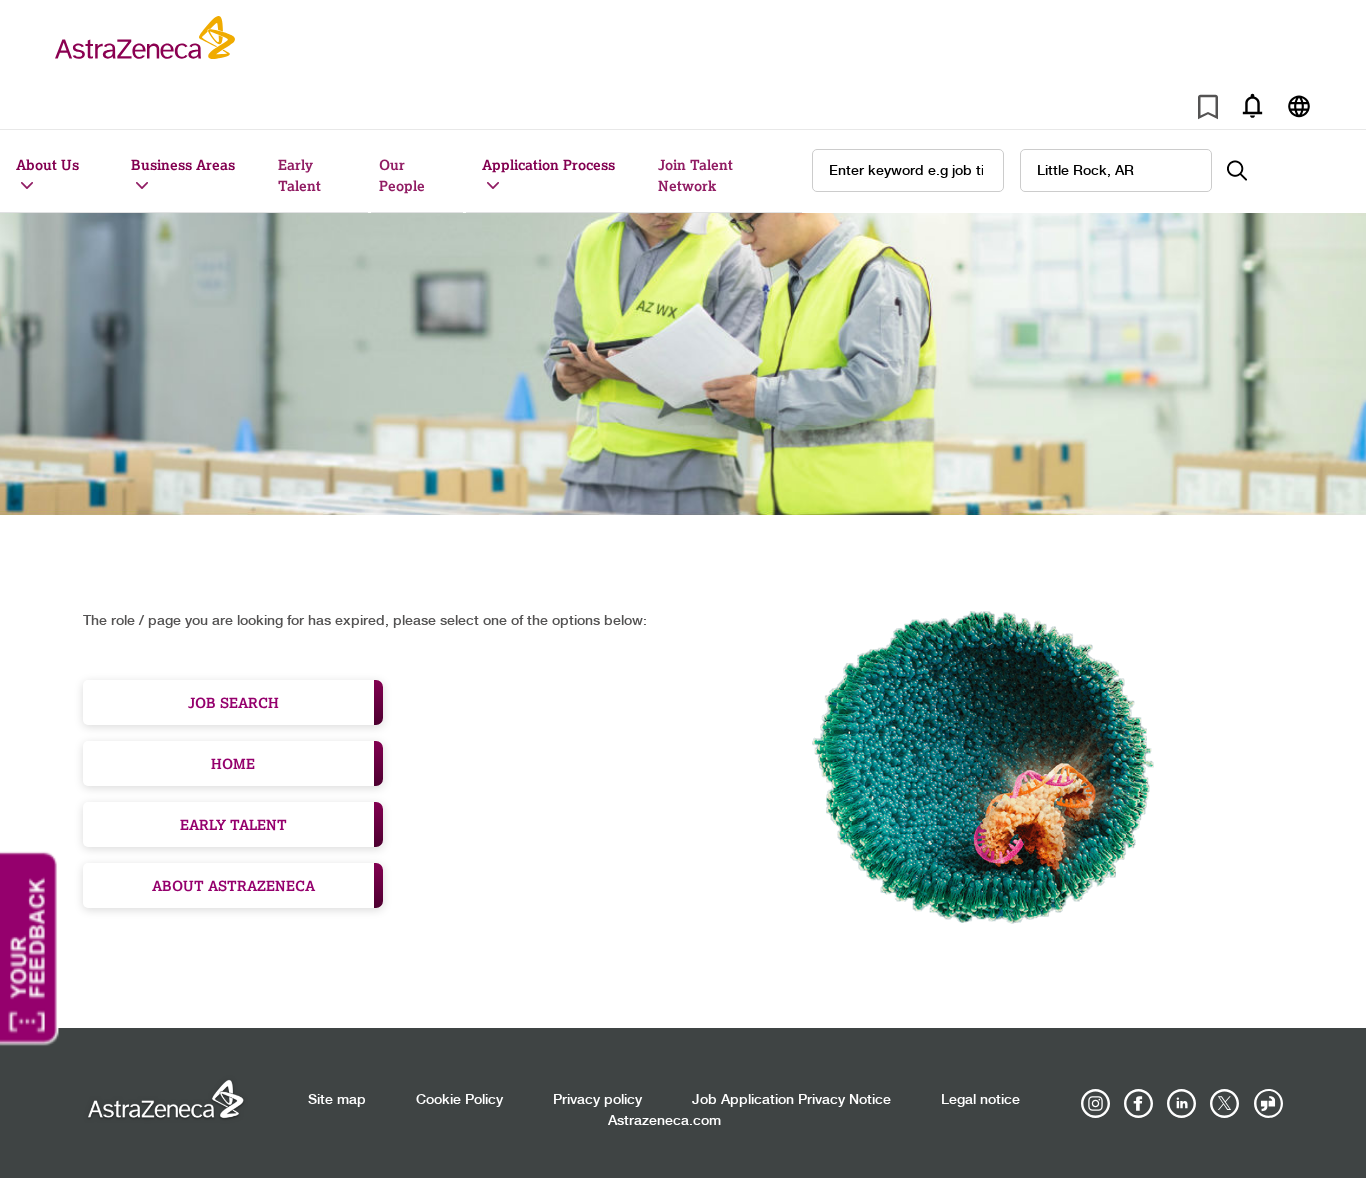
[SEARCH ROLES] (1248, 170)
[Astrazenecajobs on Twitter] (1225, 1104)
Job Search (233, 702)
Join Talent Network (695, 175)
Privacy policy (597, 1100)
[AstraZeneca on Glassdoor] (1268, 1104)
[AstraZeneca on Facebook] (1139, 1104)
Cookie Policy (459, 1100)
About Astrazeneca (233, 885)
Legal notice (980, 1100)
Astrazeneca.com (664, 1121)
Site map (337, 1100)
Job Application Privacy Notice (791, 1100)
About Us (47, 164)
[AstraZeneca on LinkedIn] (1182, 1104)
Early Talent (299, 175)
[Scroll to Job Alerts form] (1252, 105)
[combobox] (1116, 170)
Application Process (548, 164)
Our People (402, 175)
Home (233, 763)
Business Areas (183, 164)
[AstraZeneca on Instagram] (1096, 1104)
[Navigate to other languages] (1298, 105)
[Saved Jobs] (1208, 110)
